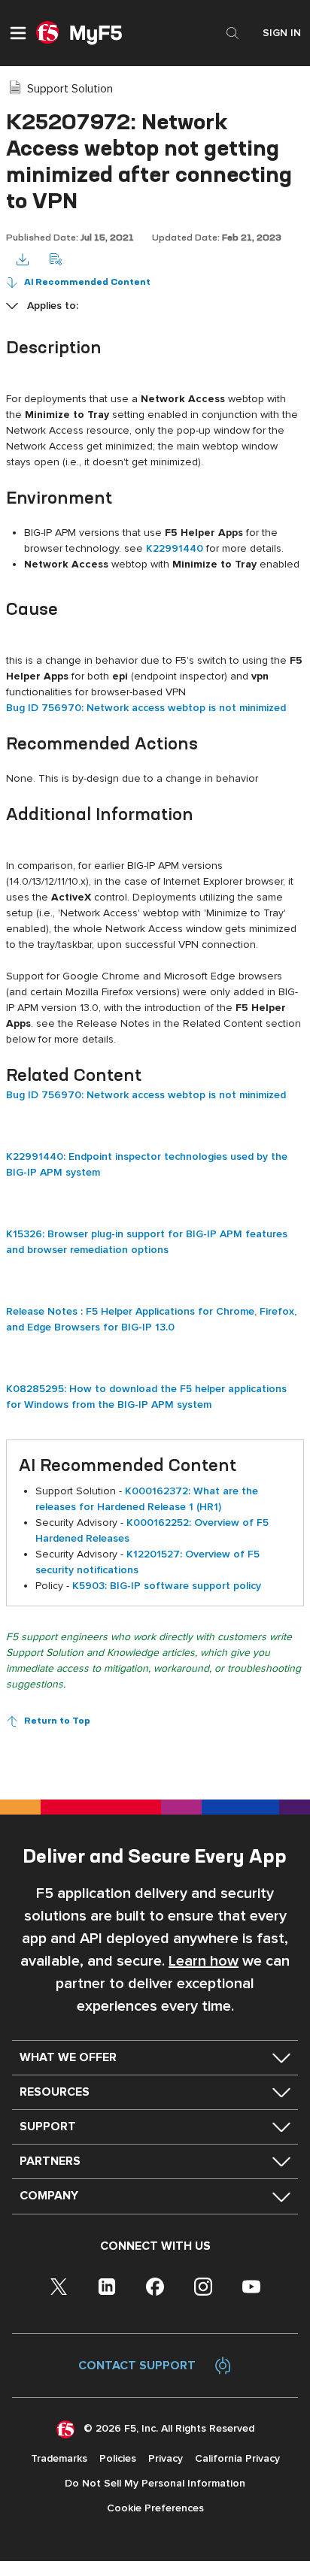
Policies (118, 2458)
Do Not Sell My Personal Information (155, 2483)
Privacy (166, 2458)
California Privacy (237, 2458)
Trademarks (59, 2458)
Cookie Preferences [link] (155, 2508)
